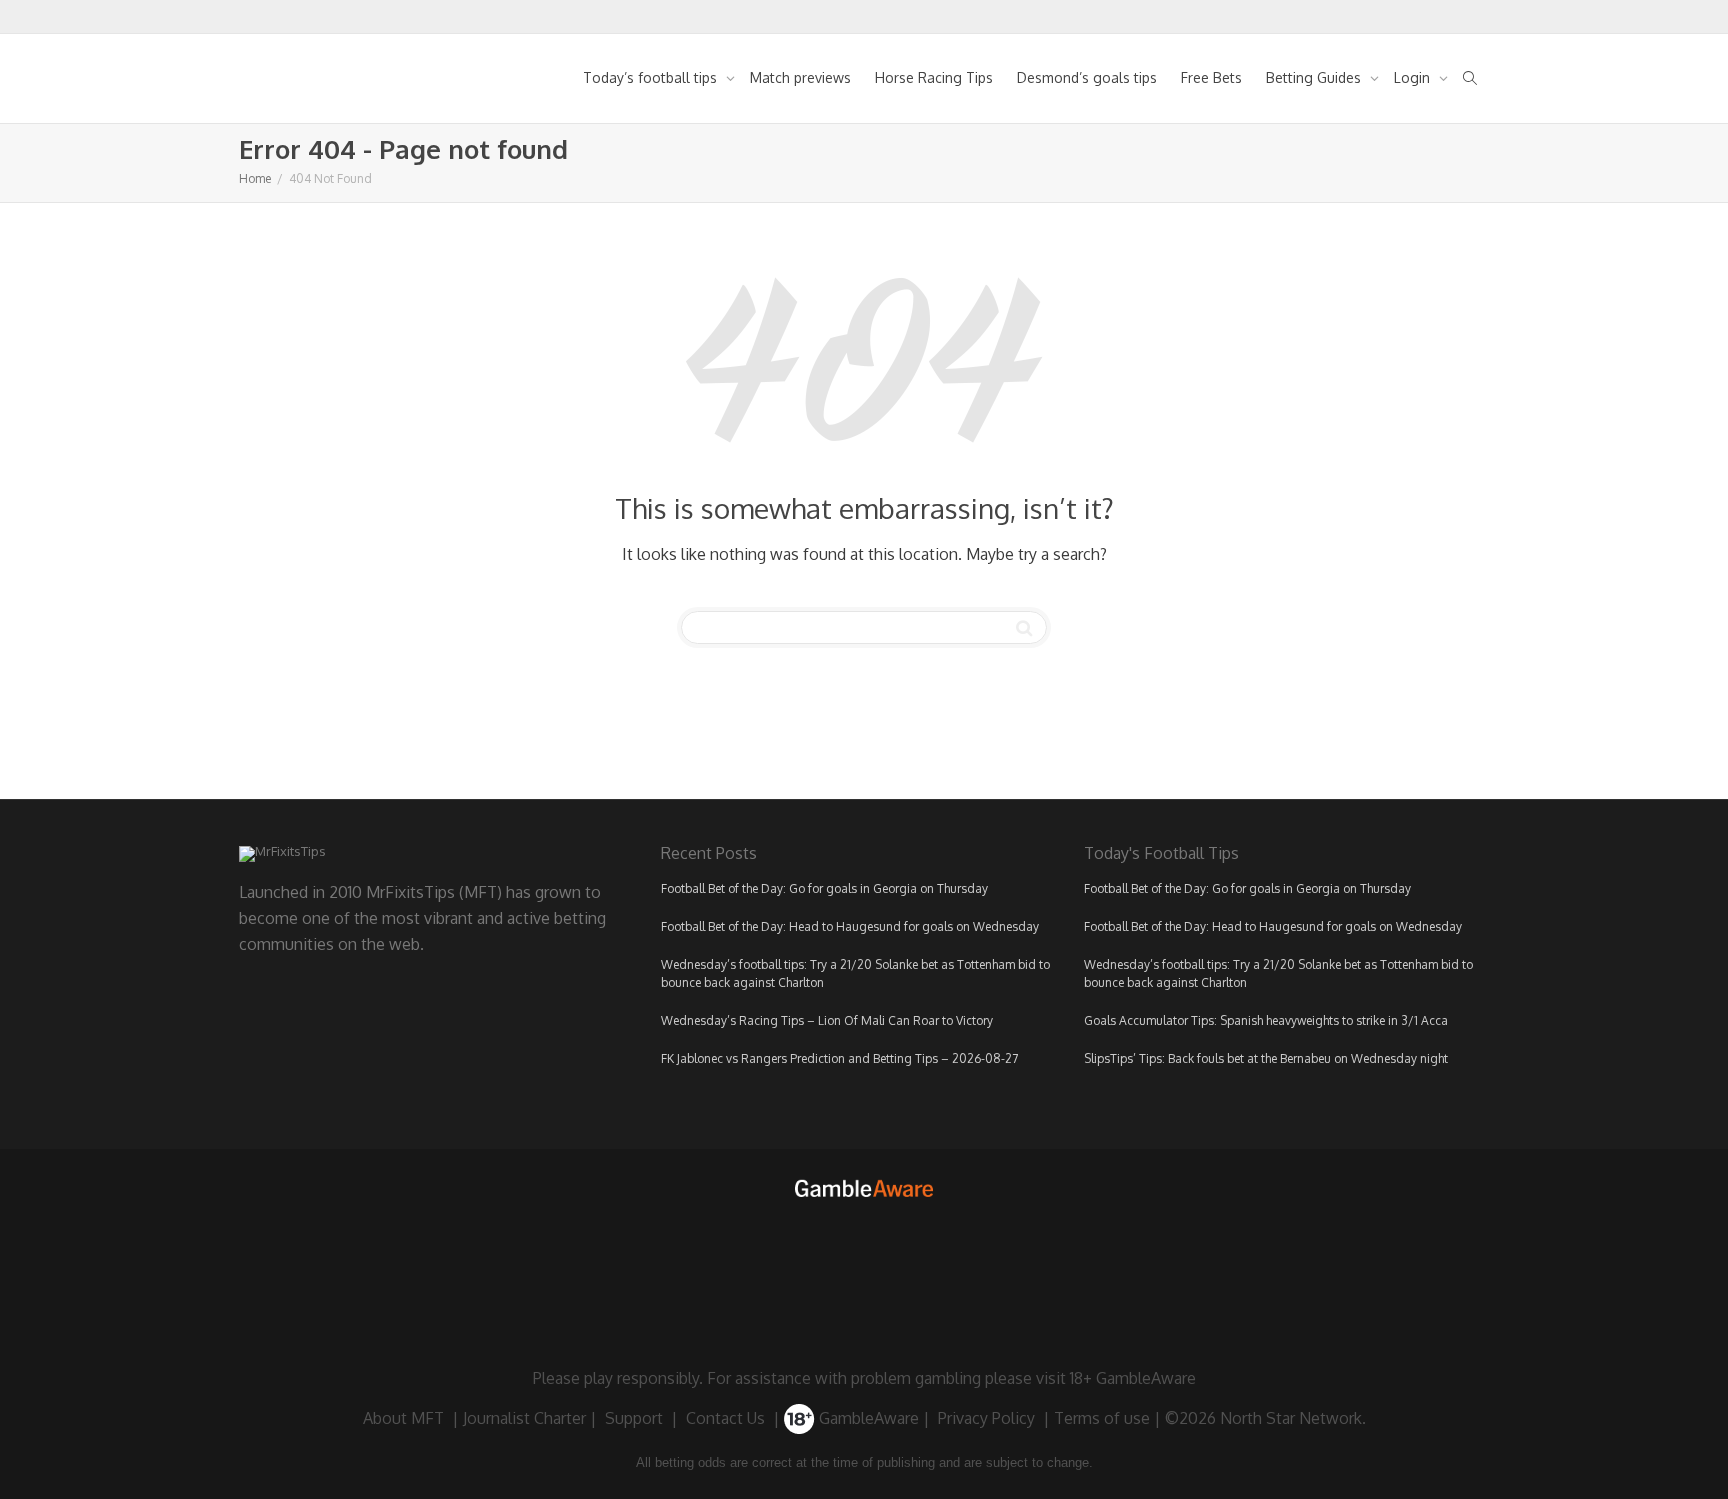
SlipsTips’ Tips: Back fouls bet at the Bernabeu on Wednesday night (1266, 1058)
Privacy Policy (986, 1418)
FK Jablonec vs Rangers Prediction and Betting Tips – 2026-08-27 (839, 1058)
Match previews (800, 77)
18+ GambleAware (1133, 1378)
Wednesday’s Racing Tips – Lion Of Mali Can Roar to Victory (827, 1020)
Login (1414, 77)
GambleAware (867, 1418)
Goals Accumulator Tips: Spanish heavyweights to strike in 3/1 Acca (1266, 1020)
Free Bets (1211, 77)
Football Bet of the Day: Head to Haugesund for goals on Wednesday (850, 926)
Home (255, 178)
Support (634, 1418)
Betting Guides (1315, 77)
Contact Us (725, 1418)
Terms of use (1102, 1418)
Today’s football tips (652, 77)
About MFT (403, 1418)
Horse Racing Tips (934, 77)
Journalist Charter (524, 1418)
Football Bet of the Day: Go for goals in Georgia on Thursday (824, 888)
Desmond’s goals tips (1087, 77)
